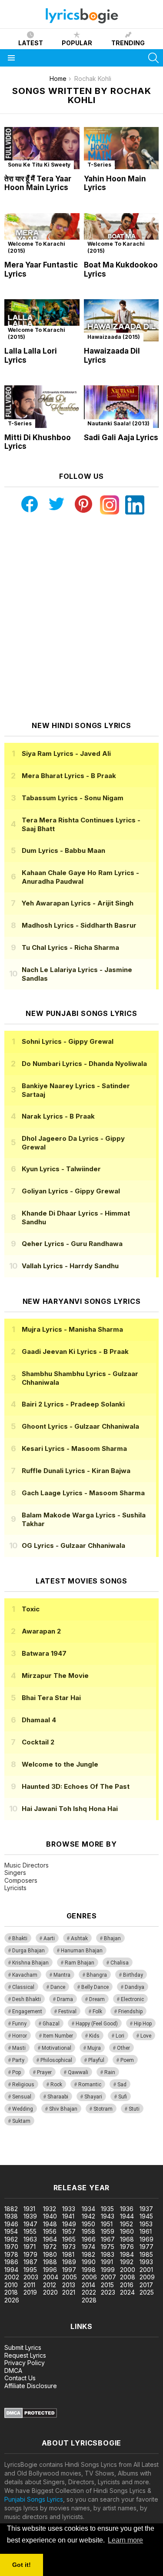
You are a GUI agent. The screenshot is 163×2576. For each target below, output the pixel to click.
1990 (89, 2262)
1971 (30, 2247)
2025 (147, 2292)
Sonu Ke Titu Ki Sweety (39, 165)
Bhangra (97, 1975)
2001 (146, 2270)
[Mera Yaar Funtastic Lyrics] (42, 234)
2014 (88, 2285)
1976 (127, 2247)
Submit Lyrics (23, 2347)
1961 (146, 2231)
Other (123, 2048)
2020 (50, 2292)
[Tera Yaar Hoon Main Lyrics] (42, 148)
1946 (11, 2224)
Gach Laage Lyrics (83, 1493)
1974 (88, 2247)
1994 (11, 2270)
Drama (65, 1999)
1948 (50, 2224)
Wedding (23, 2109)
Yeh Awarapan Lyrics (78, 903)
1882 (11, 2209)
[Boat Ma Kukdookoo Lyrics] (121, 234)
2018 (11, 2292)
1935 (107, 2209)
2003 (31, 2277)
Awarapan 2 (41, 1631)
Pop (17, 2072)
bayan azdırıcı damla (80, 2152)
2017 (146, 2285)
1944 (127, 2216)
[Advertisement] (81, 618)
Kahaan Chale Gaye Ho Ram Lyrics (80, 877)
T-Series (99, 165)
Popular (77, 43)
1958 (88, 2231)
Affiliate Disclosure (31, 2386)
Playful (96, 2060)
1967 (108, 2239)
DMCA (13, 2371)
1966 (89, 2239)
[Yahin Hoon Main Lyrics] (121, 148)
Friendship (130, 2011)
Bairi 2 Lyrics (73, 1404)
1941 (68, 2216)
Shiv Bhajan (63, 2109)
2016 (127, 2285)
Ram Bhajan (80, 1963)
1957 (69, 2231)
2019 (30, 2292)
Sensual (22, 2097)
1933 (69, 2209)
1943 (108, 2216)
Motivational (57, 2048)
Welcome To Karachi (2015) (37, 247)
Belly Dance (95, 1987)
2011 (29, 2285)
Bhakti (20, 1938)
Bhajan (112, 1938)
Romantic (90, 2085)
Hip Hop (143, 2024)
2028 (89, 2300)
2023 (108, 2292)
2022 (89, 2292)
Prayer (44, 2072)
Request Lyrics (25, 2355)
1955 (30, 2231)
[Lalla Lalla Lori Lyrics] (42, 320)
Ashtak (79, 1938)
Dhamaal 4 (39, 1720)
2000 (128, 2270)
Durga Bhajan (28, 1951)
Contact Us (20, 2378)
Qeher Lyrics (72, 1244)
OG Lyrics (73, 1545)
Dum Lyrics (63, 850)
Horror (20, 2036)
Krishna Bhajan (30, 1963)
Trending (128, 43)
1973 (69, 2247)
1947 (30, 2224)
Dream (97, 1999)
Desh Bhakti (27, 1999)
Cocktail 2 (38, 1742)
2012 (50, 2285)
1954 (11, 2231)
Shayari (93, 2097)
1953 (146, 2224)
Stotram (103, 2109)
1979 (30, 2254)
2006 (89, 2277)
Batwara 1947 (44, 1653)
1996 (50, 2270)
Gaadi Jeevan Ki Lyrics (75, 1351)
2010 (11, 2285)
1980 (50, 2254)
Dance (58, 1987)
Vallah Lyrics (70, 1266)
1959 (108, 2231)
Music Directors (27, 1865)
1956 (50, 2231)
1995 (30, 2270)
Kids (94, 2036)
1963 (30, 2239)
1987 (30, 2262)
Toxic (31, 1609)
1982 (88, 2254)
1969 (146, 2239)
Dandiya (135, 1987)
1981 (68, 2254)
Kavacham (25, 1975)
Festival (67, 2011)
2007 (108, 2277)
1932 (50, 2209)
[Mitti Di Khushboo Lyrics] (42, 406)
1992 (127, 2262)
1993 (146, 2262)
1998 (89, 2270)
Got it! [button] (22, 2565)
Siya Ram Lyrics (66, 753)
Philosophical (56, 2060)
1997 (69, 2270)
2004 (51, 2277)
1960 (127, 2231)
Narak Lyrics (58, 1116)
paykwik (123, 2152)
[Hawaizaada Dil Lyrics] (121, 320)
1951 (107, 2224)
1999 (108, 2270)
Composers (21, 1880)
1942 (88, 2216)
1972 (50, 2247)
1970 (11, 2247)
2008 (128, 2277)
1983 (108, 2254)
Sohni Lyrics (68, 1041)
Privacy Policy (25, 2363)
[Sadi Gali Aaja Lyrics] (121, 406)
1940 (50, 2216)
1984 (127, 2254)
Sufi (123, 2097)
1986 (11, 2262)
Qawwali (78, 2072)
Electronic (132, 1999)
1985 (146, 2254)
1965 (69, 2239)
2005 (70, 2277)
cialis (42, 2152)
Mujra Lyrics (72, 1329)
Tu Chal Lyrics (70, 947)
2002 (12, 2277)
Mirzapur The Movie (55, 1676)
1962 (11, 2239)
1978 (11, 2254)
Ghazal (51, 2024)
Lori (120, 2036)
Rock (56, 2085)
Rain (110, 2072)
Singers (15, 1873)
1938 (11, 2216)
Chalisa (120, 1963)
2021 (69, 2292)
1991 (107, 2262)
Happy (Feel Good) (97, 2024)
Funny (19, 2024)
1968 (127, 2239)
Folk (97, 2011)
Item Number (58, 2036)
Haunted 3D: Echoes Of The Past (76, 1786)
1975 (108, 2247)
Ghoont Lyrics (80, 1426)
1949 (69, 2224)
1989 (69, 2262)
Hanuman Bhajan (82, 1951)
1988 (50, 2262)
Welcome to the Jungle (60, 1764)
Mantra (62, 1975)
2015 (107, 2285)
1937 (146, 2209)
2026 (12, 2300)
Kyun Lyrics (61, 1169)
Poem (127, 2060)
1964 (50, 2239)
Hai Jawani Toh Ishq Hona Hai (70, 1809)
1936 (127, 2209)
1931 (29, 2209)
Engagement (27, 2011)
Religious (23, 2085)
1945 (146, 2216)
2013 (69, 2285)
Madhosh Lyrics (79, 925)
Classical (23, 1987)
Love (146, 2036)
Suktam (21, 2121)
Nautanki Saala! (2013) (118, 423)
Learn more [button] (125, 2540)
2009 (147, 2277)
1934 (88, 2209)
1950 (88, 2224)
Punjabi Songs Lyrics (34, 2499)
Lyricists (15, 1888)
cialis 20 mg (17, 2152)
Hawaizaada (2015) (114, 337)
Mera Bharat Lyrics (69, 776)
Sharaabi (58, 2097)
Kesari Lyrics (74, 1448)
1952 (126, 2224)
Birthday (133, 1975)
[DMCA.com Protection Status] (31, 2416)
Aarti (49, 1938)
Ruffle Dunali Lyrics (76, 1471)
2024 (127, 2292)
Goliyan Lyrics (71, 1191)
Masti (19, 2048)
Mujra (94, 2048)
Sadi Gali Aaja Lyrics (121, 438)
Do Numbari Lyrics (84, 1064)
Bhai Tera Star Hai (51, 1698)
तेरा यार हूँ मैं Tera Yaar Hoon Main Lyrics (38, 183)
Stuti (134, 2109)
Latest (31, 43)
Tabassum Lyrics (73, 798)
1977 (146, 2247)
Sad (122, 2085)
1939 (30, 2216)
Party (18, 2060)
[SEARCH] (153, 58)
